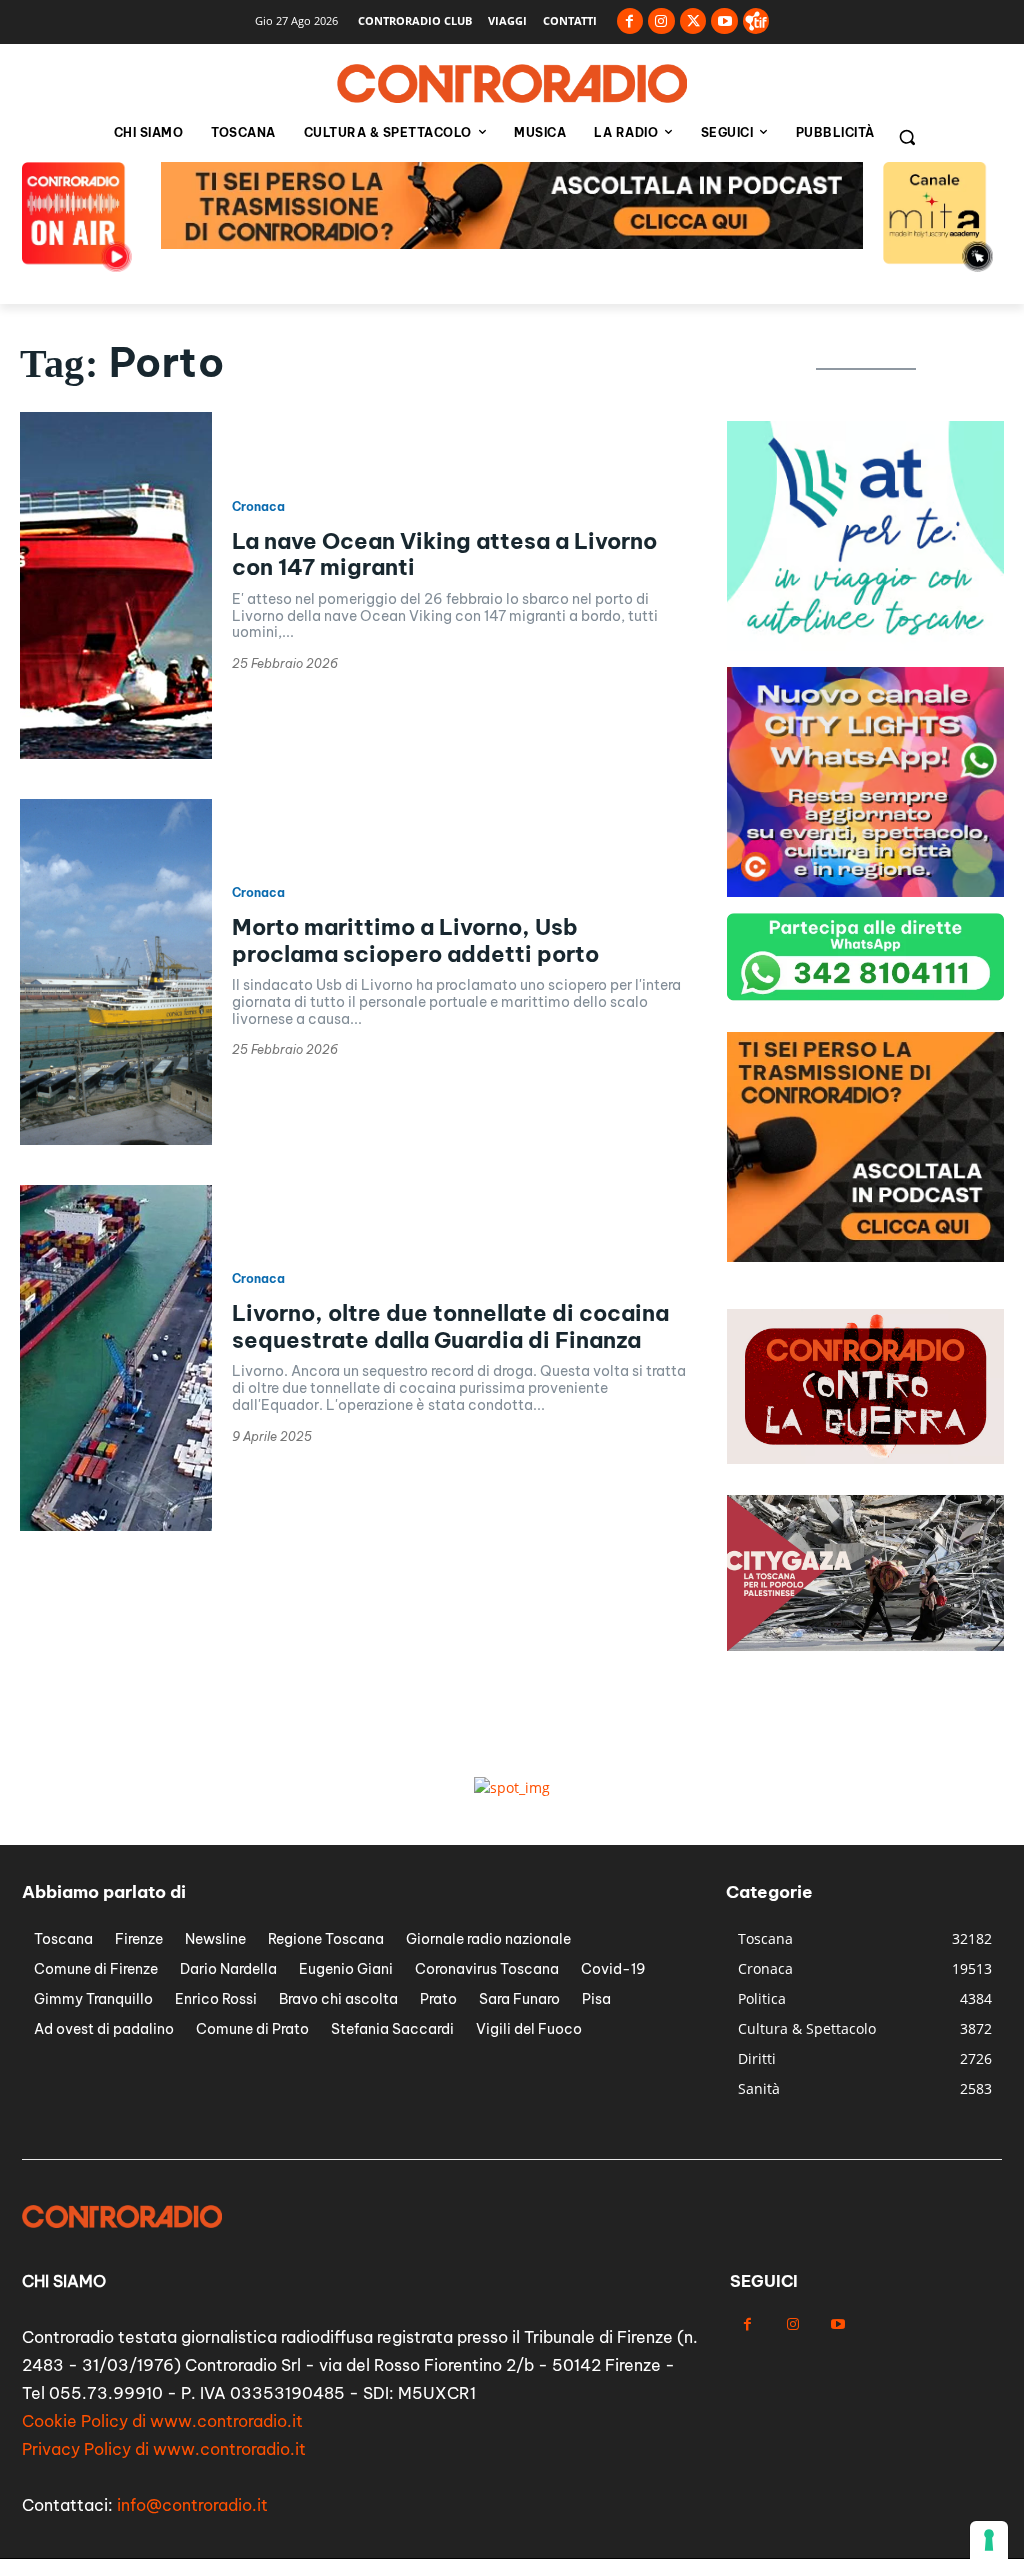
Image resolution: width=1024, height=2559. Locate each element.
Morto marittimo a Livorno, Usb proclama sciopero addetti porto (415, 940)
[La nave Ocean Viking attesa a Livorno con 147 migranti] (116, 585)
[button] (907, 137)
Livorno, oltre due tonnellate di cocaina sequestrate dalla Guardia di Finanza (450, 1326)
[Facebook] (630, 21)
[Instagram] (661, 21)
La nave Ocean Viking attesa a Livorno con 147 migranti (444, 554)
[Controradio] (511, 84)
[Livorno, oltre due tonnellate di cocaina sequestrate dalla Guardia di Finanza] (116, 1358)
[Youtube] (724, 21)
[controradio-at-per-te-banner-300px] (865, 645)
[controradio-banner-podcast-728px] (512, 243)
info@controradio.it (192, 2505)
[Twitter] (693, 21)
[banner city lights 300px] (865, 891)
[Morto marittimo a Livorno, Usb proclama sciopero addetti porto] (116, 972)
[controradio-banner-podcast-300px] (865, 1256)
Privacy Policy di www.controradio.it (164, 2449)
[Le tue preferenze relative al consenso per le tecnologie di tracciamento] (989, 2540)
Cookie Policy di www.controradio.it (162, 2421)
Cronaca (258, 507)
